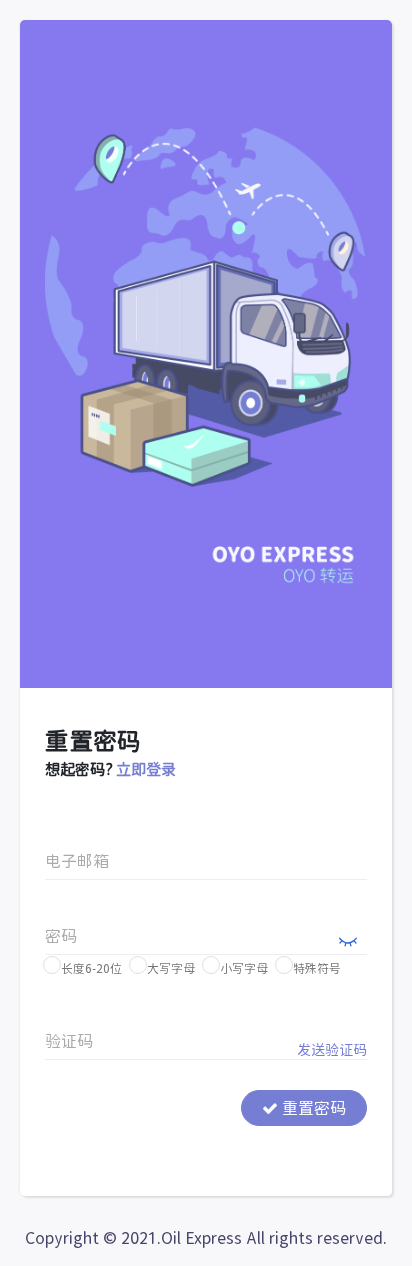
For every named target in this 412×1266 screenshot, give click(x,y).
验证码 (69, 1041)
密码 (61, 936)
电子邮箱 (77, 861)
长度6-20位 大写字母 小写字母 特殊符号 (199, 968)
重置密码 (312, 1108)
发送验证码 (332, 1050)
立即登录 (146, 769)
